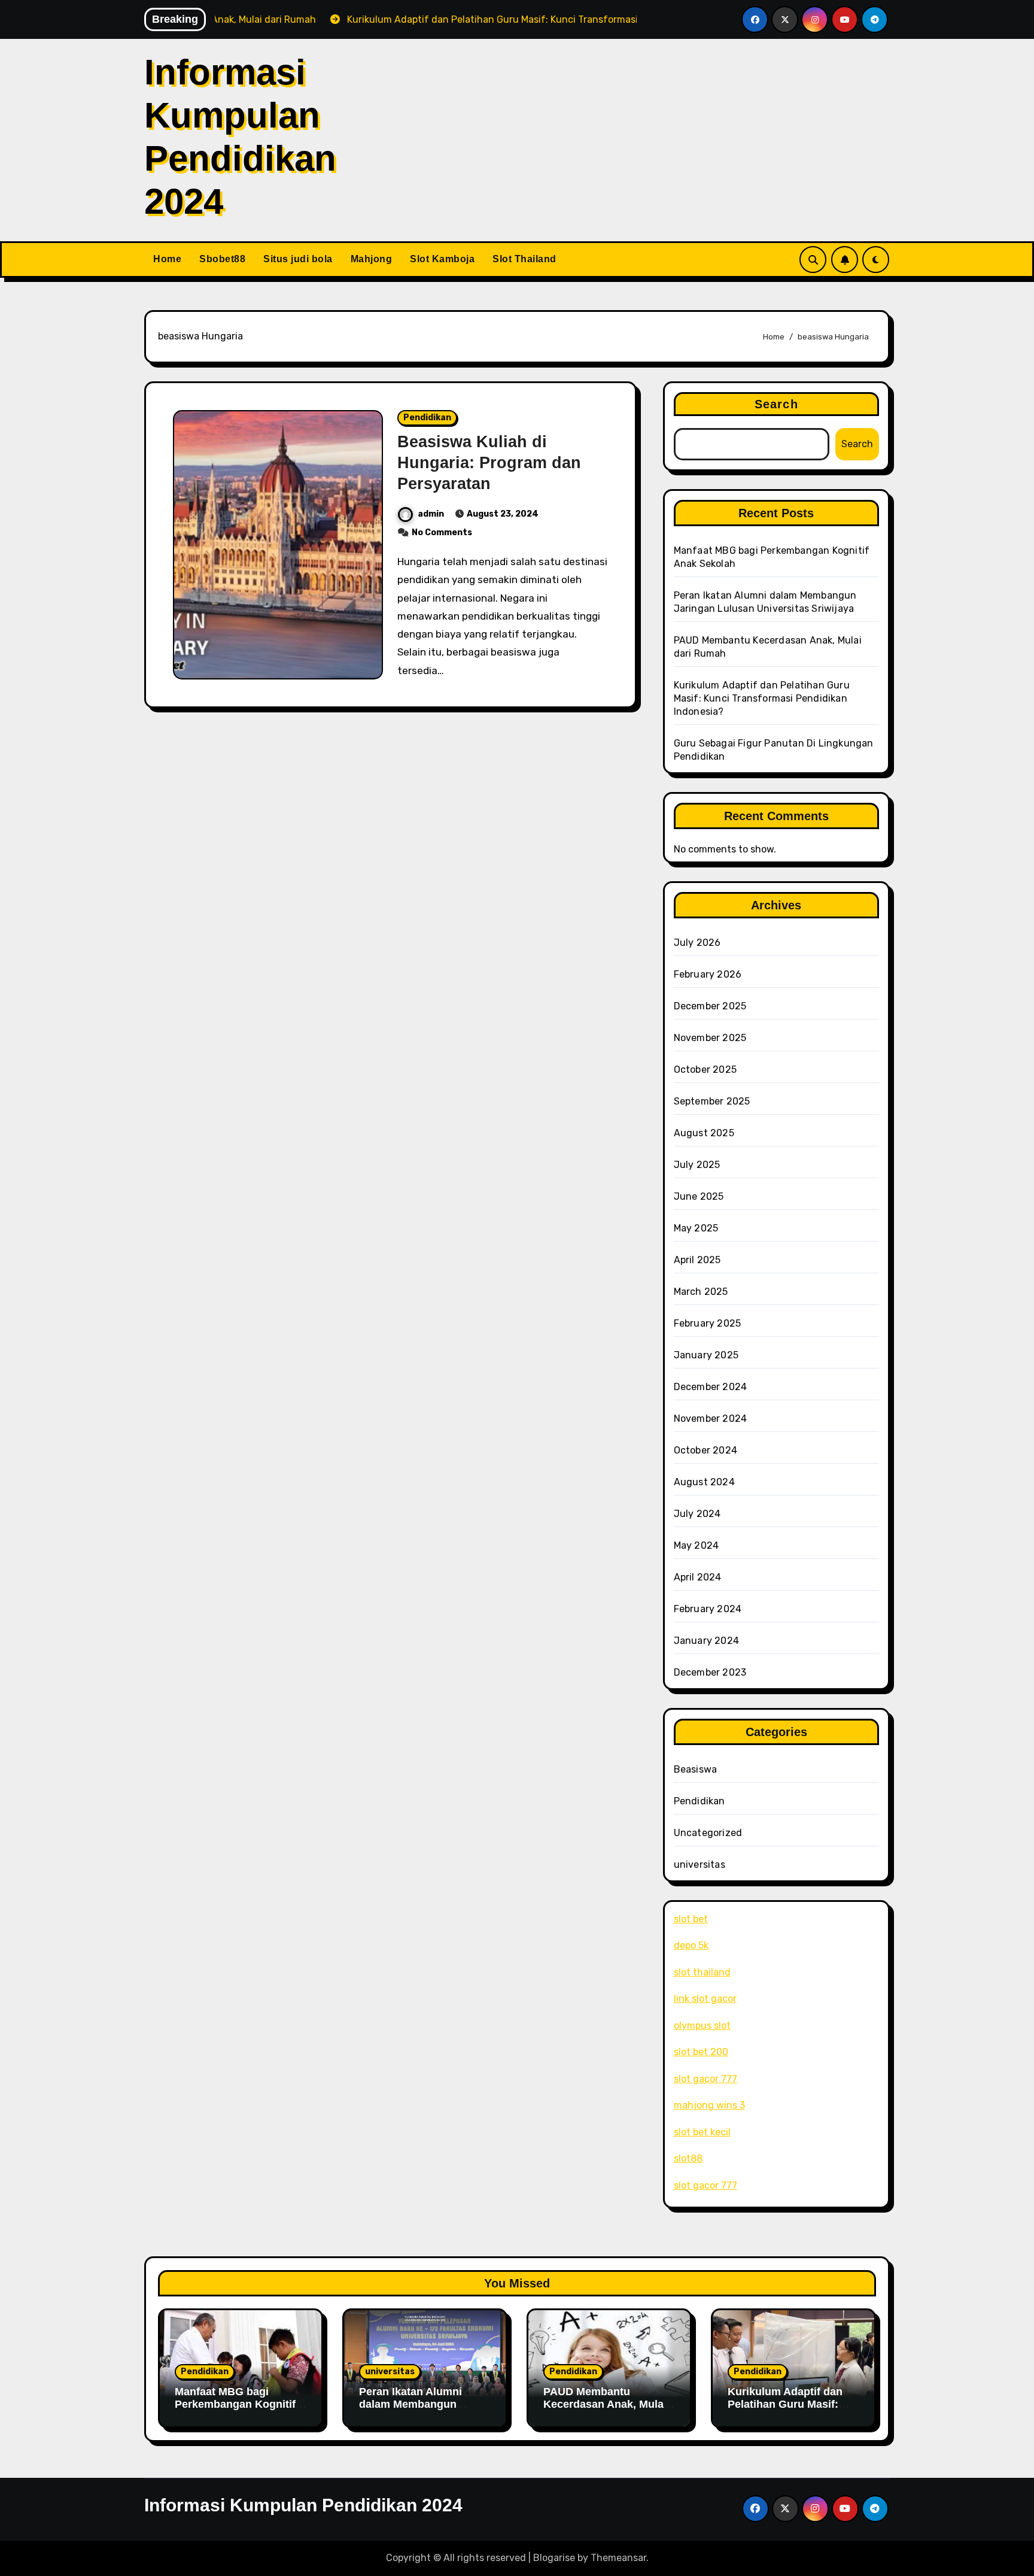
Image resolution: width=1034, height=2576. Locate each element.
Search (776, 404)
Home (167, 259)
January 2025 (706, 1355)
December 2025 (710, 1006)
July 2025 (697, 1165)
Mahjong (372, 259)
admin (431, 514)
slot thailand (702, 1972)
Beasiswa (696, 1769)
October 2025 (705, 1069)
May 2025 (696, 1228)
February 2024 (708, 1609)
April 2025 (697, 1260)
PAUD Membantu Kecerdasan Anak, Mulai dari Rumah (605, 2404)
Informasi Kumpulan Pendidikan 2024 (303, 2505)
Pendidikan (427, 418)
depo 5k (691, 1945)
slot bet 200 (701, 2052)
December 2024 (711, 1387)
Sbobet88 (222, 259)
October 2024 (705, 1450)
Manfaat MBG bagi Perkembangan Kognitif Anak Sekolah (235, 2404)
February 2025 (708, 1323)
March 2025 (701, 1292)
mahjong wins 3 (709, 2105)
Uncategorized (708, 1833)
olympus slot (702, 2026)
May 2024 (697, 1545)
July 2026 (697, 943)
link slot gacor (705, 1999)
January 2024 (706, 1641)
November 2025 (710, 1038)
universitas (700, 1865)
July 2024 (697, 1514)
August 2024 (704, 1482)
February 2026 (708, 974)
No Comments (442, 533)
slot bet (691, 1919)
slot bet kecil (702, 2132)
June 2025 (699, 1196)
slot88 (688, 2158)
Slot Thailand (524, 259)
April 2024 (698, 1577)
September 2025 (712, 1101)
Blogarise (554, 2558)
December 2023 (710, 1672)
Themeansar (618, 2558)
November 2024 (711, 1419)
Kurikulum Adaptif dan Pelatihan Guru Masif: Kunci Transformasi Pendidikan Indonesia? (762, 698)
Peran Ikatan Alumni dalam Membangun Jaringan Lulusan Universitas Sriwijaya (413, 2411)
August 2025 (704, 1133)
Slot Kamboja (442, 259)
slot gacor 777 (705, 2079)
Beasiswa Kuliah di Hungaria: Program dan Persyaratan (489, 463)
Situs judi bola (298, 259)
